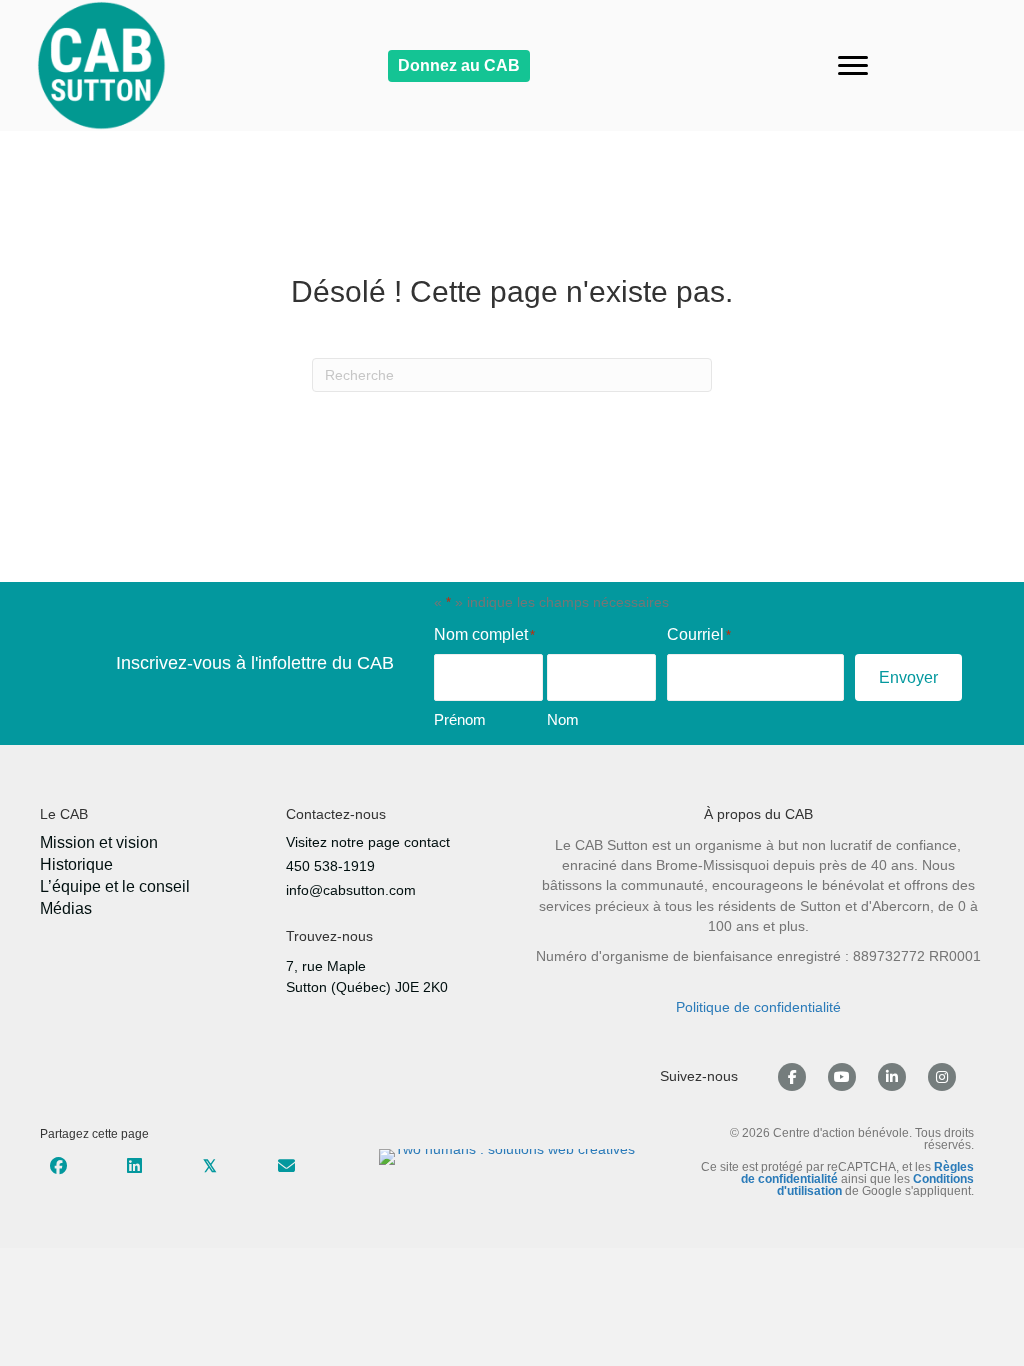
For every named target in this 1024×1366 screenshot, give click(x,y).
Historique (76, 865)
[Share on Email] (287, 1165)
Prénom (460, 719)
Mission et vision (99, 843)
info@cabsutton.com (351, 890)
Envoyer (908, 677)
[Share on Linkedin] (134, 1165)
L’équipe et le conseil (115, 887)
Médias (66, 909)
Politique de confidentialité (758, 1007)
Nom (563, 719)
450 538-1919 (330, 866)
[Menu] (853, 66)
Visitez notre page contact (368, 842)
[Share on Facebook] (58, 1165)
